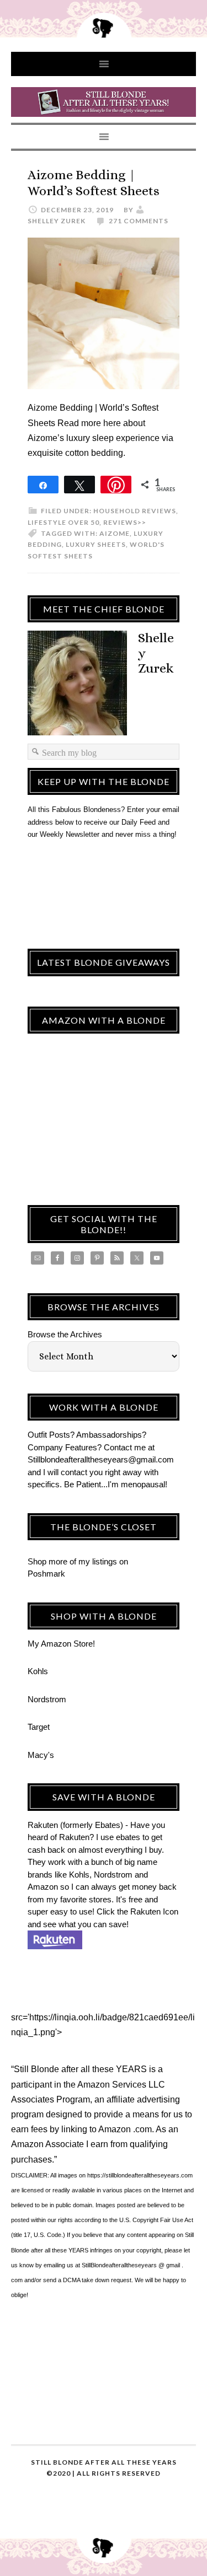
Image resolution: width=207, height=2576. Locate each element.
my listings (98, 1561)
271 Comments (139, 221)
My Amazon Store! (61, 1644)
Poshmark (46, 1574)
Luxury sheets (96, 544)
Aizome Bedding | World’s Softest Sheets (94, 183)
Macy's (41, 1755)
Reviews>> (125, 522)
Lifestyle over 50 (63, 522)
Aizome (115, 533)
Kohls (38, 1671)
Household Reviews (135, 511)
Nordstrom (47, 1699)
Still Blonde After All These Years (104, 104)
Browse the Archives (65, 1334)
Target (39, 1727)
